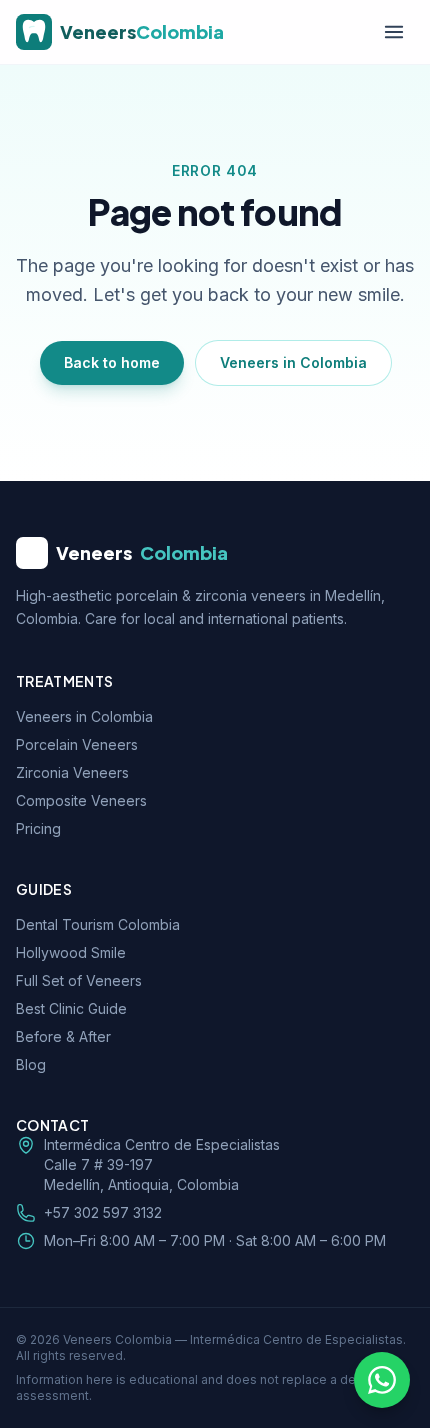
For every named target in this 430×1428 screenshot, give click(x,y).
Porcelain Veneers (77, 744)
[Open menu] (394, 32)
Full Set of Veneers (79, 980)
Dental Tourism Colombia (98, 924)
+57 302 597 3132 (103, 1212)
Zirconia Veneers (72, 772)
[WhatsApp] (382, 1380)
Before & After (63, 1036)
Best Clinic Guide (71, 1008)
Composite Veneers (81, 800)
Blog (31, 1064)
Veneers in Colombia (293, 362)
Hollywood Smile (71, 952)
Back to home (112, 362)
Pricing (38, 828)
